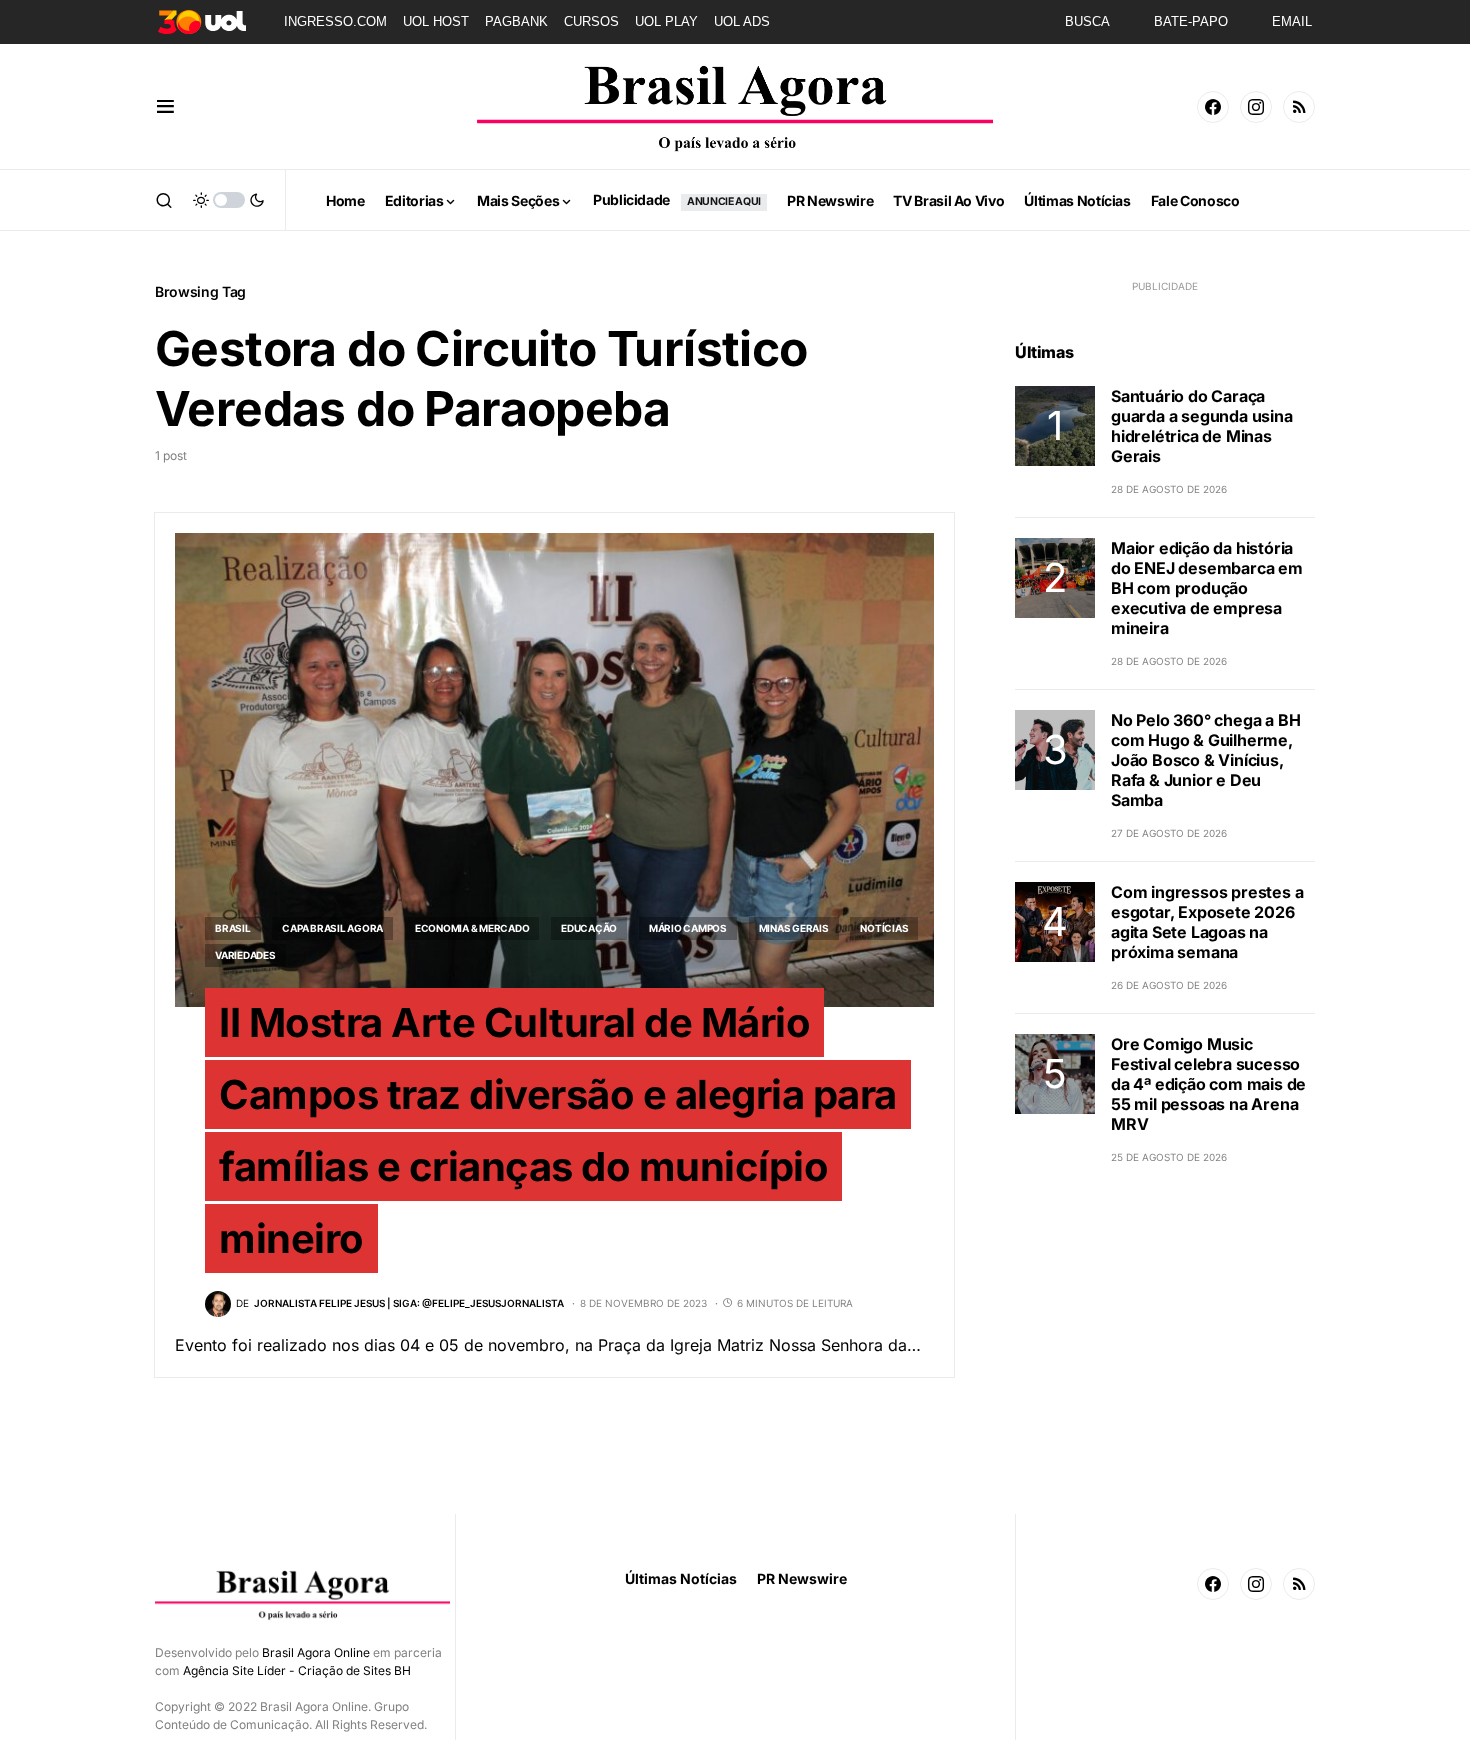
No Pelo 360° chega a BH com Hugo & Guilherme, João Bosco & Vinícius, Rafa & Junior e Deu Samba (1205, 760)
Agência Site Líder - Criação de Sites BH (297, 1670)
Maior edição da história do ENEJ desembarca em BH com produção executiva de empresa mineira (1207, 588)
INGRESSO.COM (335, 21)
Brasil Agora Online (316, 1652)
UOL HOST (436, 21)
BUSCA (1087, 21)
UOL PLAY (666, 21)
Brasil (233, 928)
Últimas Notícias (681, 1578)
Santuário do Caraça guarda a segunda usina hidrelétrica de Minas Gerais (1202, 426)
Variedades (245, 955)
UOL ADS (742, 21)
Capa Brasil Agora (332, 928)
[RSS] (1299, 107)
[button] (165, 107)
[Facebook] (1213, 107)
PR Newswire (802, 1578)
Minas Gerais (794, 928)
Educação (589, 928)
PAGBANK (516, 21)
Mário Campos (688, 928)
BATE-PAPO (1191, 21)
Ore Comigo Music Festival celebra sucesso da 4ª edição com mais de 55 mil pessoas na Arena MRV (1208, 1084)
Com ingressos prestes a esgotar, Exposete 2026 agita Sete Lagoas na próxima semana (1207, 922)
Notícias (884, 928)
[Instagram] (1256, 107)
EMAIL (1292, 21)
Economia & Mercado (472, 928)
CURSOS (591, 21)
